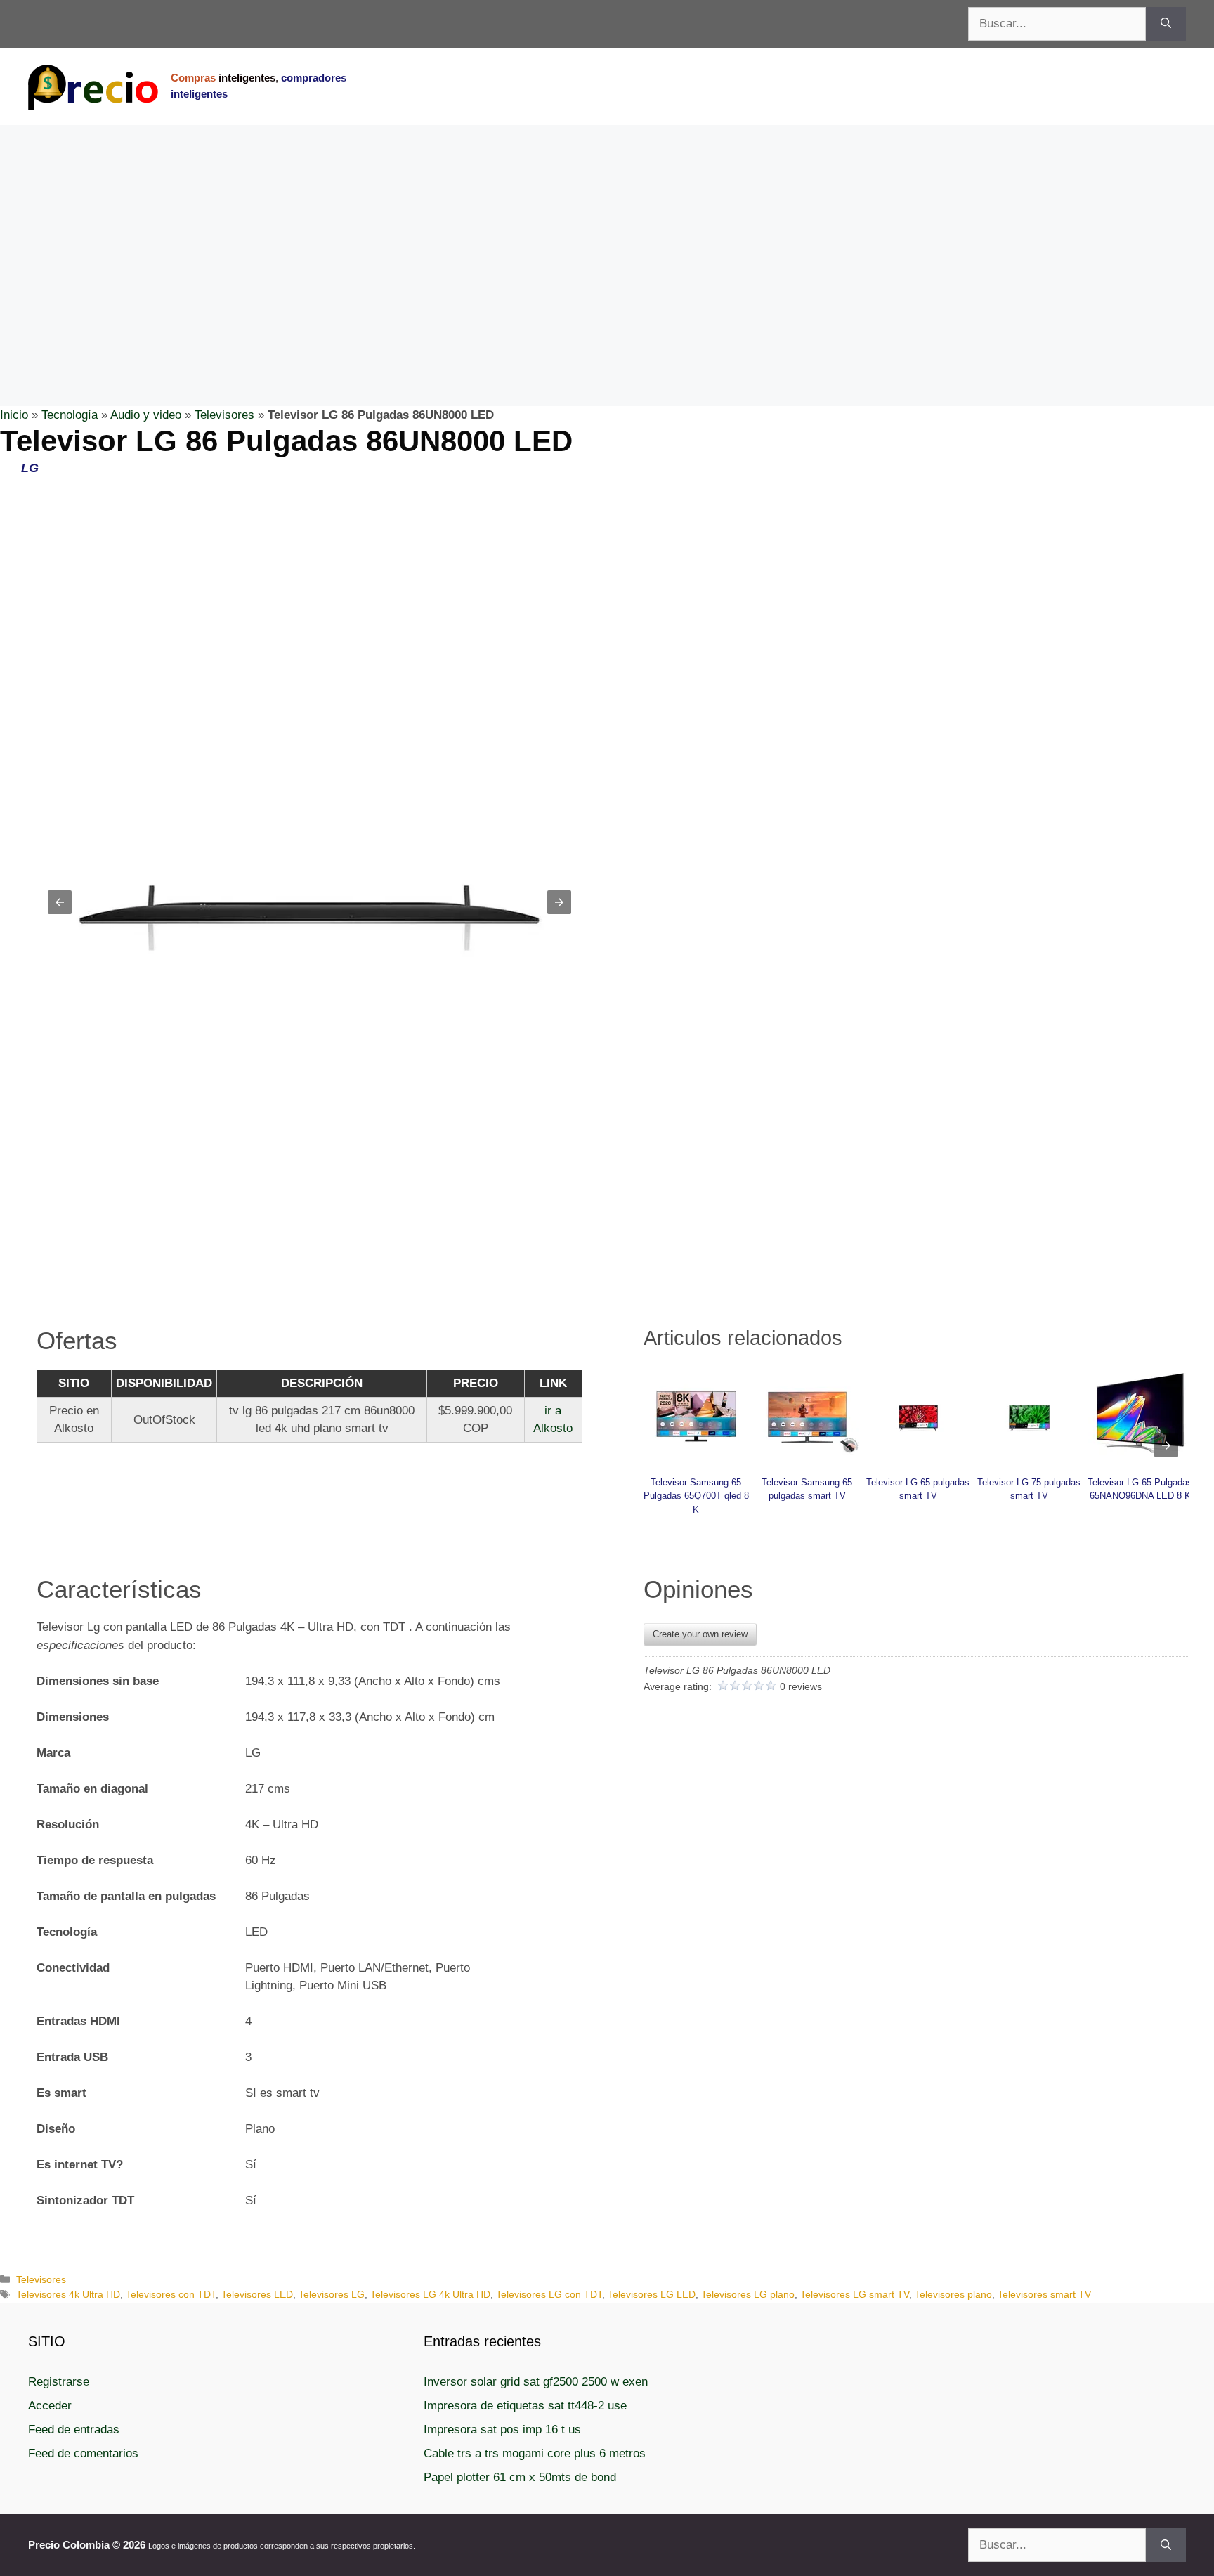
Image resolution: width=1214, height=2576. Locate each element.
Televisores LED (257, 2294)
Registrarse (59, 2382)
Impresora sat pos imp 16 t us (502, 2429)
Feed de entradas (74, 2429)
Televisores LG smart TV (855, 2294)
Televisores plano (953, 2294)
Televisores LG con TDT (549, 2294)
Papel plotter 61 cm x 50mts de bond (520, 2477)
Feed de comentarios (83, 2453)
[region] (607, 238)
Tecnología (70, 415)
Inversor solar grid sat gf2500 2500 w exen (536, 2382)
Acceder (50, 2406)
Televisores (224, 415)
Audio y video (146, 415)
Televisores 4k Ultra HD (68, 2294)
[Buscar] (1166, 24)
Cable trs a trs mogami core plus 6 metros (535, 2453)
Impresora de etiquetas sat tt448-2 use (525, 2406)
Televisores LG (332, 2294)
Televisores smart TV (1044, 2294)
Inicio (14, 415)
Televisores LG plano (748, 2294)
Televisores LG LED (652, 2294)
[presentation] (1166, 1445)
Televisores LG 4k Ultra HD (430, 2294)
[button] (60, 902)
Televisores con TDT (171, 2294)
